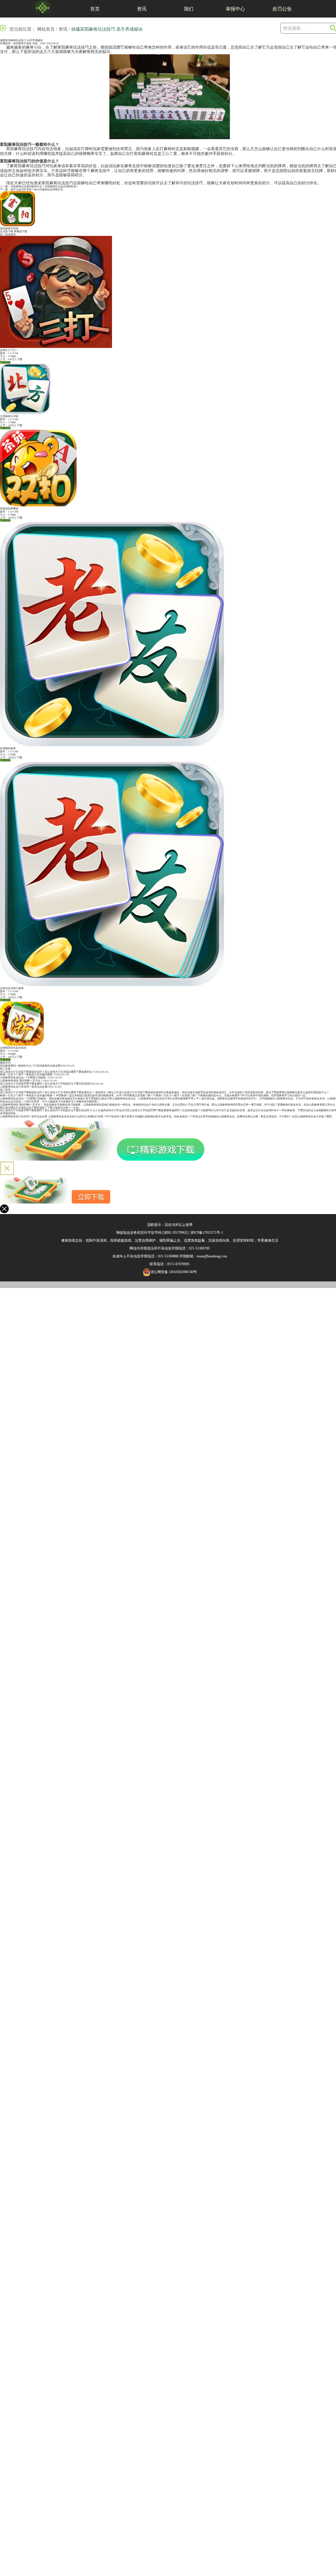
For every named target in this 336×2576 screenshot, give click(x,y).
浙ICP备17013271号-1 (207, 1233)
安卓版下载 (7, 232)
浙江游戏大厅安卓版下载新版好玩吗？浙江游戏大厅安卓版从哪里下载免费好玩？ (47, 1072)
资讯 (142, 9)
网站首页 (46, 29)
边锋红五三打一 (9, 350)
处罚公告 (282, 9)
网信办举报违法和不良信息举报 (154, 1248)
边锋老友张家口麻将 (12, 988)
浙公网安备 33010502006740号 (174, 1272)
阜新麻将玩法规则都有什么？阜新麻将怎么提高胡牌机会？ (45, 186)
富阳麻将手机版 (22, 43)
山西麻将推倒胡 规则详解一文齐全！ (21, 1081)
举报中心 (235, 9)
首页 (95, 9)
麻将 (30, 47)
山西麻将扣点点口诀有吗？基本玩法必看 (24, 1087)
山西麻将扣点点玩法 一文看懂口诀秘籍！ (24, 1077)
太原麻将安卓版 (9, 416)
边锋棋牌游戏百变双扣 (13, 1048)
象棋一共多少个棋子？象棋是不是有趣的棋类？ (28, 1074)
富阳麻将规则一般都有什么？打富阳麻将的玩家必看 (30, 1066)
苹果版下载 (21, 232)
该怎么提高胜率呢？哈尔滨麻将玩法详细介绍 (37, 190)
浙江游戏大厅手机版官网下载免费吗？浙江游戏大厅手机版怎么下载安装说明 (45, 1084)
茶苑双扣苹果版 (9, 509)
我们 (189, 9)
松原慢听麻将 (8, 748)
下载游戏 (5, 362)
